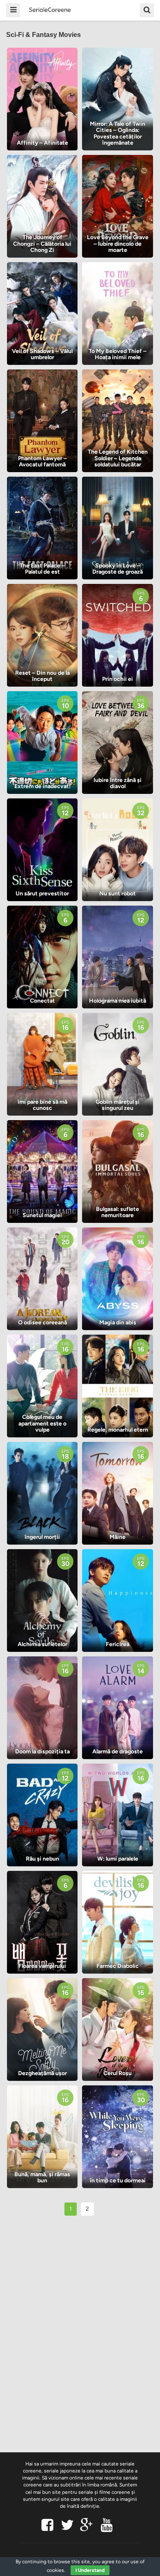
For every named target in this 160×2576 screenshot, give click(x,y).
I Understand (90, 2570)
